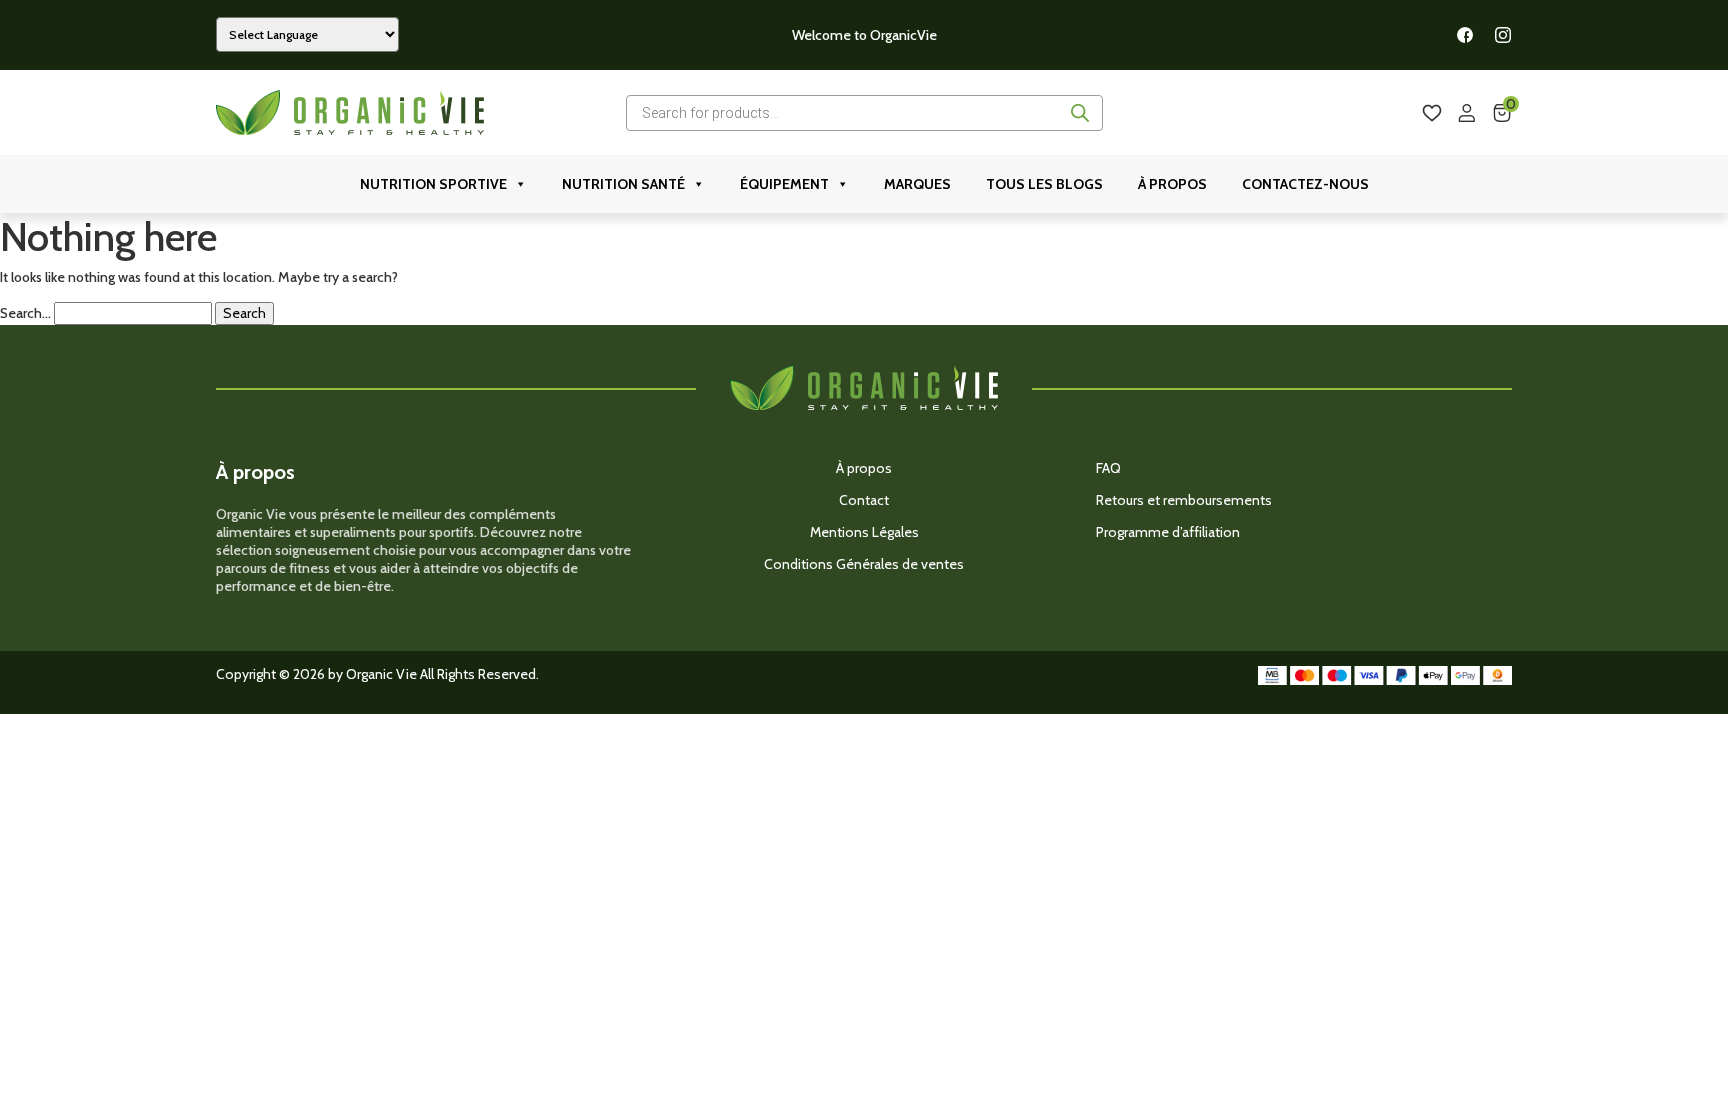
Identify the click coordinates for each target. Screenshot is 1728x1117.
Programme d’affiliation (1168, 532)
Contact (864, 500)
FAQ (1108, 468)
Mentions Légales (864, 532)
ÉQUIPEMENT (784, 184)
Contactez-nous (1305, 184)
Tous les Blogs (1044, 184)
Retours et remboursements (1184, 500)
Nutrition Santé (623, 184)
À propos (1172, 184)
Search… (25, 313)
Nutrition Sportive (433, 184)
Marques (917, 184)
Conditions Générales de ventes (864, 564)
